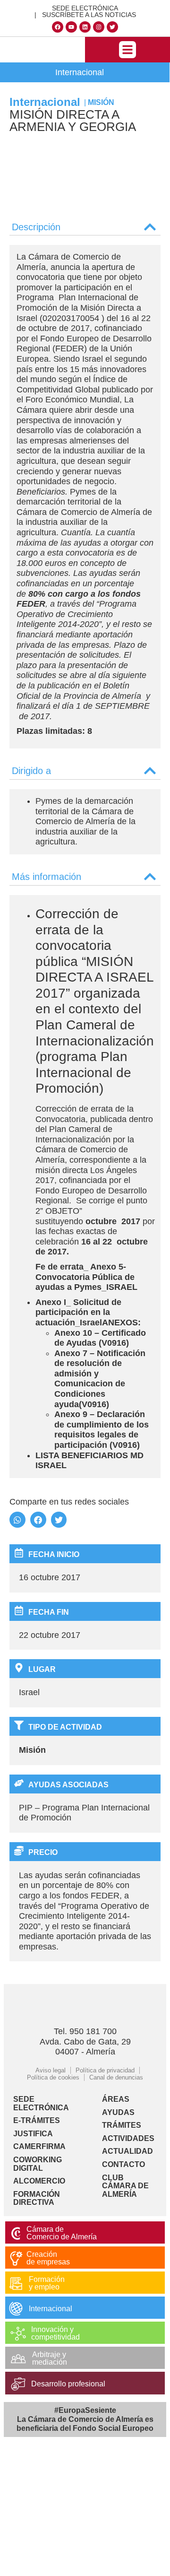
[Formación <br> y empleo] (16, 2284)
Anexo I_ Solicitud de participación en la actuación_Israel (78, 1312)
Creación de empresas (48, 2258)
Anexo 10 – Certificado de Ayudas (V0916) (100, 1338)
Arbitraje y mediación (50, 2358)
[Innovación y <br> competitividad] (18, 2334)
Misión (101, 102)
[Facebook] (58, 27)
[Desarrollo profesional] (18, 2384)
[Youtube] (71, 27)
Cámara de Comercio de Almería (62, 2233)
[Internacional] (16, 2309)
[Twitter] (112, 27)
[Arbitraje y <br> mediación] (18, 2359)
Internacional (80, 72)
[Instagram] (99, 27)
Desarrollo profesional (68, 2384)
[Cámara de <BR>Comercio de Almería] (16, 2233)
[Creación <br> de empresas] (16, 2258)
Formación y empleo (47, 2283)
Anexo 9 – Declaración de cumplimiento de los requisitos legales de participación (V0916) (102, 1430)
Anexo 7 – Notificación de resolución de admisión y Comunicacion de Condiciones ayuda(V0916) (100, 1379)
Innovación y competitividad (55, 2333)
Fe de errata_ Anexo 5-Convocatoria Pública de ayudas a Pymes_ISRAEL (86, 1277)
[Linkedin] (85, 27)
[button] (127, 50)
